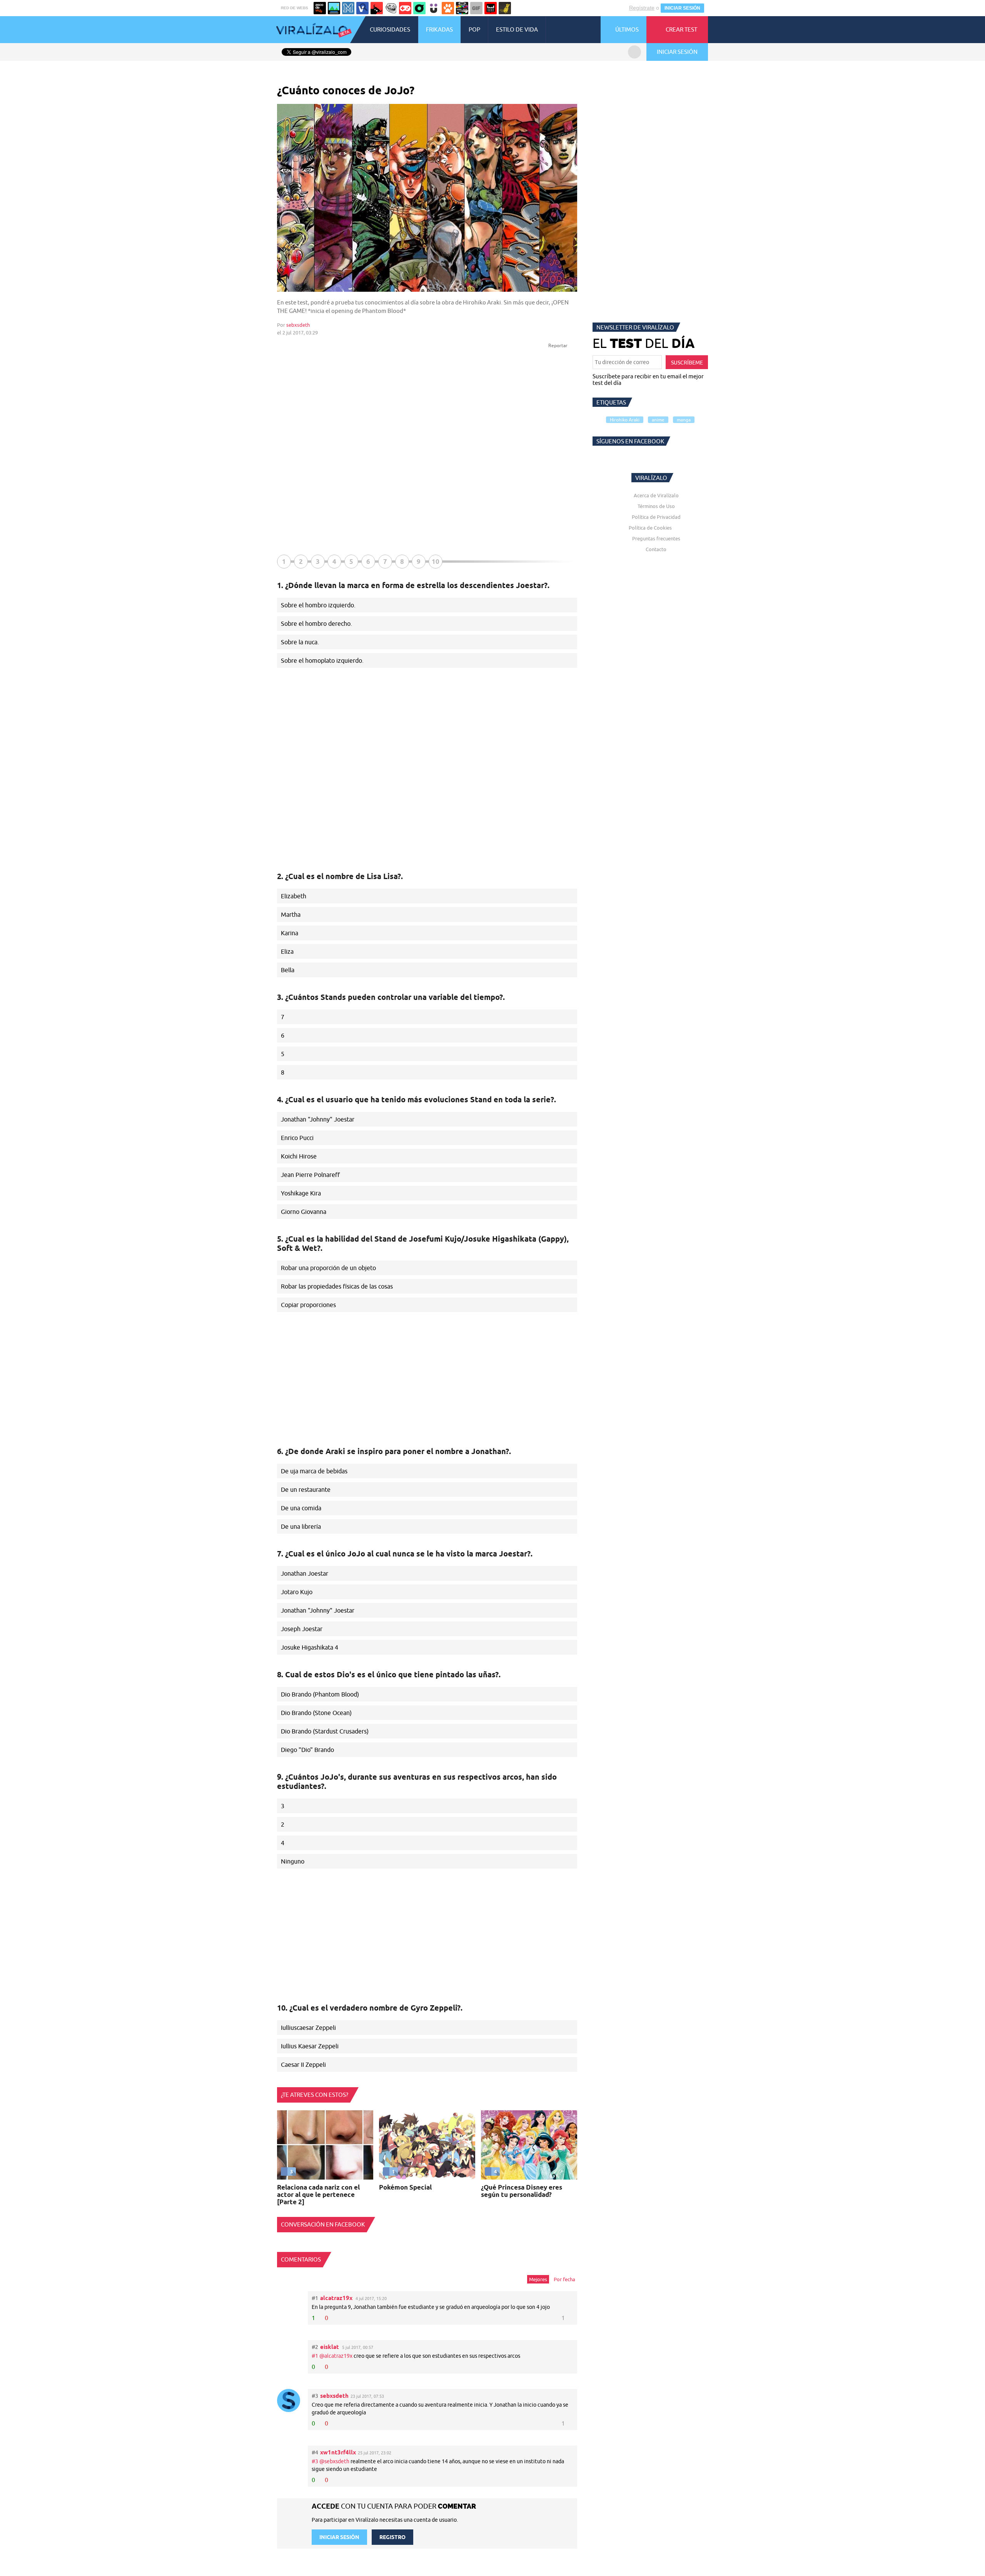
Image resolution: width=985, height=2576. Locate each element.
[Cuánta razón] (334, 8)
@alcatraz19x (336, 2356)
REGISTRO (392, 2537)
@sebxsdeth (334, 2461)
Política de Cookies (650, 528)
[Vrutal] (405, 8)
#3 (316, 2461)
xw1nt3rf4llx (338, 2452)
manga (684, 420)
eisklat (330, 2347)
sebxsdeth (298, 325)
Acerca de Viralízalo (656, 495)
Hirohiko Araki (625, 420)
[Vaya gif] (476, 8)
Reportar (558, 345)
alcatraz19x (336, 2298)
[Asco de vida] (320, 8)
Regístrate (642, 8)
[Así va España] (377, 8)
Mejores (538, 2279)
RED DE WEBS (295, 8)
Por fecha (564, 2279)
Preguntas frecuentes (656, 538)
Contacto (656, 549)
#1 (316, 2356)
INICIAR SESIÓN (682, 8)
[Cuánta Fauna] (448, 8)
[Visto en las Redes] (362, 8)
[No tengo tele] (462, 8)
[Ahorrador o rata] (505, 8)
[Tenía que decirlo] (491, 8)
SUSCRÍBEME (687, 363)
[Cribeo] (419, 8)
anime (658, 420)
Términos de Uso (656, 506)
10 (436, 561)
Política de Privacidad (656, 517)
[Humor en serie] (434, 8)
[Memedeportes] (348, 8)
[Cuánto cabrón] (391, 8)
